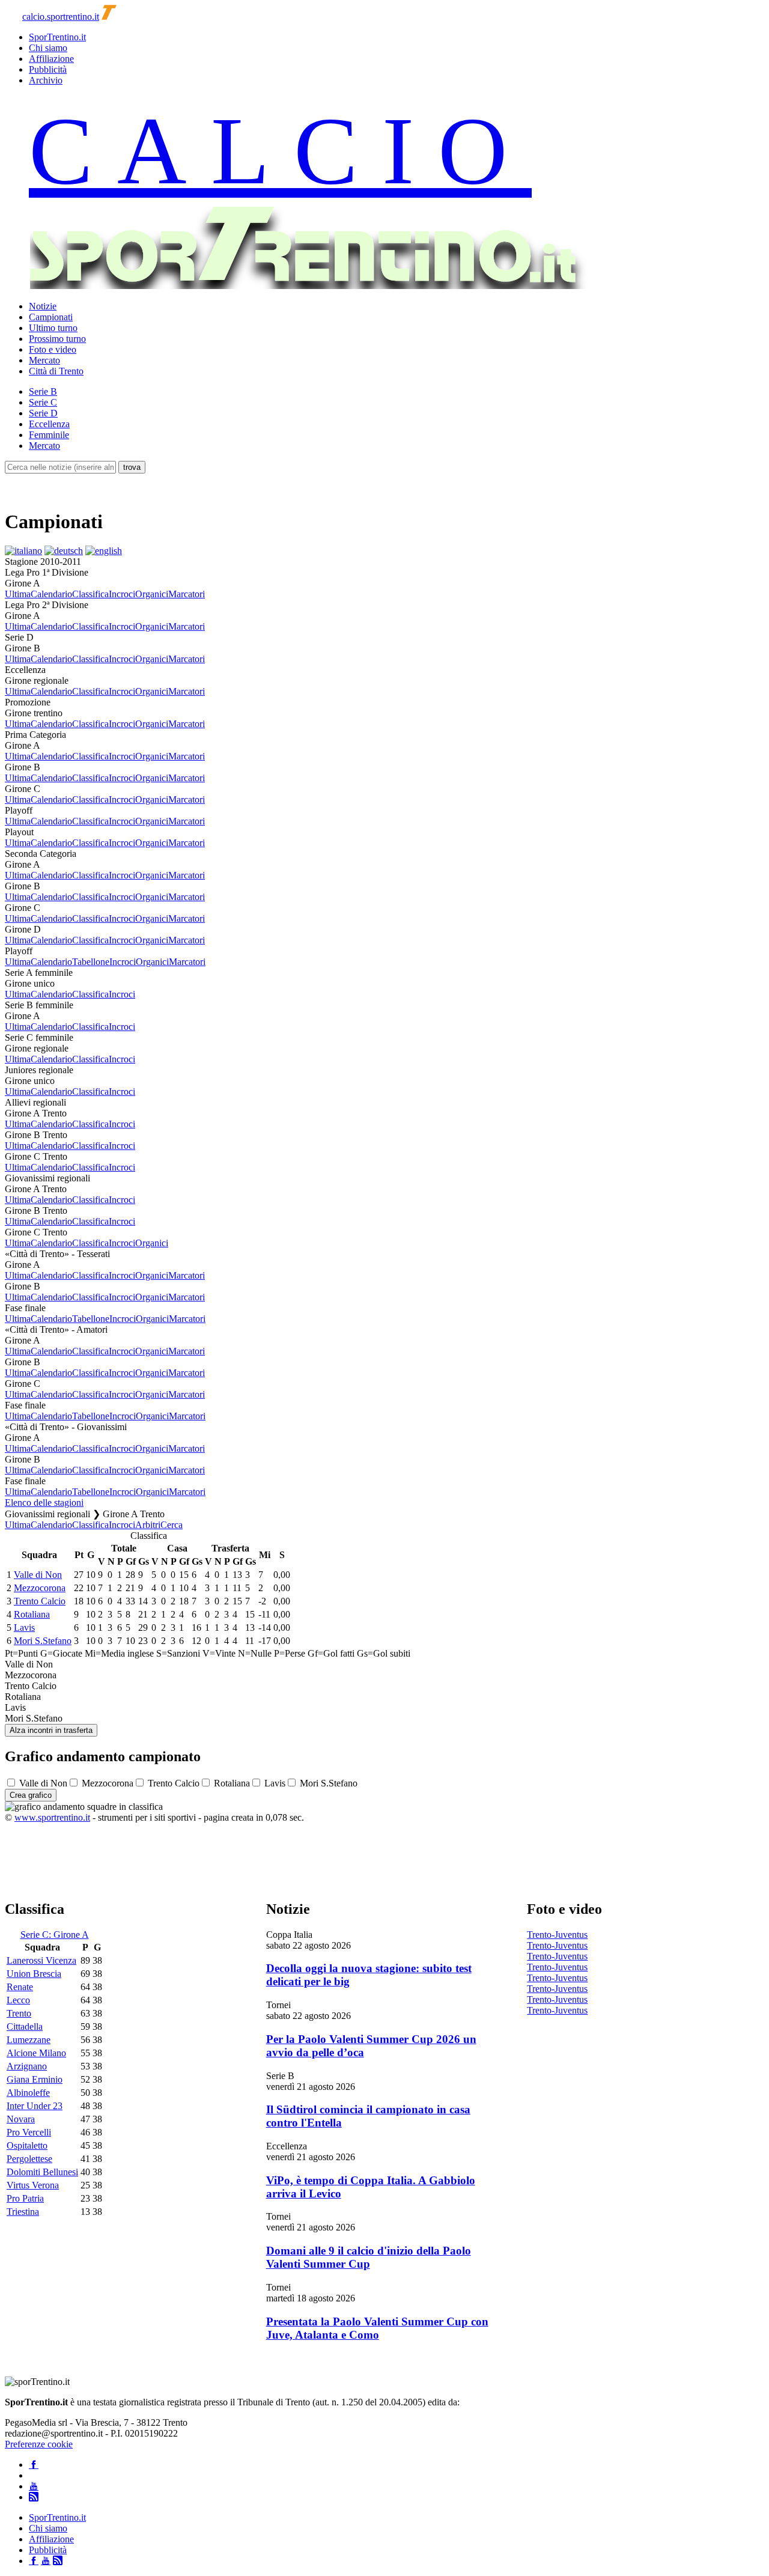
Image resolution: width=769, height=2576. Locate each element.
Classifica (90, 594)
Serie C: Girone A (55, 1935)
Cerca (172, 1525)
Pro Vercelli (29, 2132)
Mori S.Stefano (43, 1641)
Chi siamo (48, 48)
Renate (20, 1987)
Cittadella (25, 2026)
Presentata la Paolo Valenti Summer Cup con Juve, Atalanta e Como (377, 2328)
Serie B (43, 391)
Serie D (43, 413)
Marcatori (187, 594)
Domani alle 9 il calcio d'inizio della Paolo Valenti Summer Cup (369, 2257)
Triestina (23, 2212)
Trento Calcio (40, 1601)
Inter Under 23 (35, 2106)
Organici (152, 594)
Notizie (43, 306)
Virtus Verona (33, 2185)
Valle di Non (38, 1575)
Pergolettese (29, 2159)
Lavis (24, 1628)
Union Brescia (34, 1974)
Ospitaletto (27, 2145)
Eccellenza (49, 424)
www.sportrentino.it (52, 1817)
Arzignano (27, 2066)
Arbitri (148, 1525)
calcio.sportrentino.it (61, 17)
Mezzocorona (40, 1588)
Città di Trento (56, 371)
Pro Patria (25, 2198)
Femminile (49, 435)
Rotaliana (32, 1614)
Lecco (18, 2000)
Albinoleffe (28, 2093)
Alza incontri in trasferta (51, 1730)
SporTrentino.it (57, 37)
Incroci (122, 594)
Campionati (51, 317)
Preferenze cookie (39, 2444)
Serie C (43, 402)
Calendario (51, 594)
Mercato (44, 360)
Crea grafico (31, 1795)
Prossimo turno (57, 339)
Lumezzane (29, 2040)
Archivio (46, 80)
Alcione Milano (36, 2053)
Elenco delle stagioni (44, 1503)
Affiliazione (51, 59)
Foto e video (53, 349)
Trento (19, 2013)
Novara (21, 2119)
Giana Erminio (35, 2079)
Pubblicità (48, 69)
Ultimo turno (53, 328)
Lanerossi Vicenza (41, 1960)
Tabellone (91, 962)
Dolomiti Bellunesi (42, 2172)
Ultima (18, 594)
